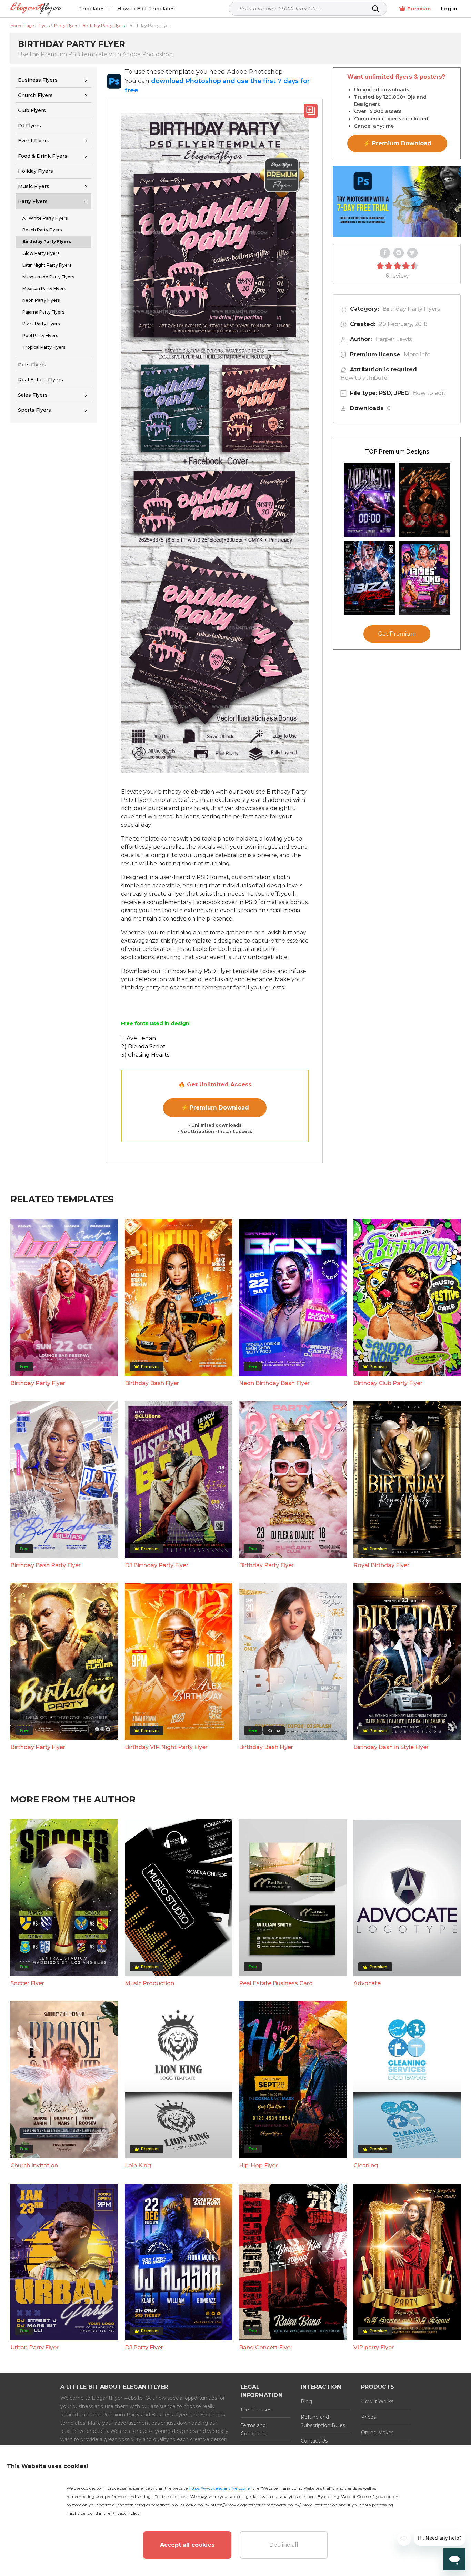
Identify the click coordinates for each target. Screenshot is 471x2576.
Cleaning (366, 2165)
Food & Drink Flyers (43, 156)
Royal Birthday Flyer (381, 1565)
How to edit (429, 393)
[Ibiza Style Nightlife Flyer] (369, 578)
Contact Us (314, 2441)
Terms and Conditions (253, 2429)
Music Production (149, 1983)
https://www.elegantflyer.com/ (219, 2488)
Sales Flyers (33, 395)
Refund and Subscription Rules (323, 2421)
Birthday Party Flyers (411, 309)
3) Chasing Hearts (145, 1055)
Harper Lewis (394, 339)
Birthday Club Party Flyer (388, 1383)
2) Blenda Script (143, 1047)
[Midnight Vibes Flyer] (369, 500)
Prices (368, 2417)
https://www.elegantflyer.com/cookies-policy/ (255, 2505)
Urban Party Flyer (34, 2348)
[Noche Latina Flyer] (425, 500)
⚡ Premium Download (215, 1108)
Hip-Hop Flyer (258, 2165)
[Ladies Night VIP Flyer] (425, 578)
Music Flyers (34, 186)
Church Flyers (35, 95)
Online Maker (377, 2433)
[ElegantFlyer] (36, 9)
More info (417, 354)
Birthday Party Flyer (38, 1383)
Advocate (367, 1983)
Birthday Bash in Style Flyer (391, 1747)
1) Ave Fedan (138, 1038)
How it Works (377, 2401)
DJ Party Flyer (144, 2348)
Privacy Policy (126, 2513)
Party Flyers (33, 201)
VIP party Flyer (374, 2348)
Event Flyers (34, 141)
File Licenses (256, 2410)
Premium (419, 9)
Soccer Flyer (27, 1983)
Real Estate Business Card (276, 1983)
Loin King (138, 2165)
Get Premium (397, 634)
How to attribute (364, 378)
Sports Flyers (34, 410)
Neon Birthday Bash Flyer (274, 1383)
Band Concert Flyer (266, 2348)
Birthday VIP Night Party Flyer (166, 1747)
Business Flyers (38, 80)
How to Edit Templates (146, 9)
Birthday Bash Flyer (152, 1383)
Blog (306, 2401)
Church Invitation (34, 2165)
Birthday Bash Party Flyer (46, 1565)
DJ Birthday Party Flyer (157, 1565)
